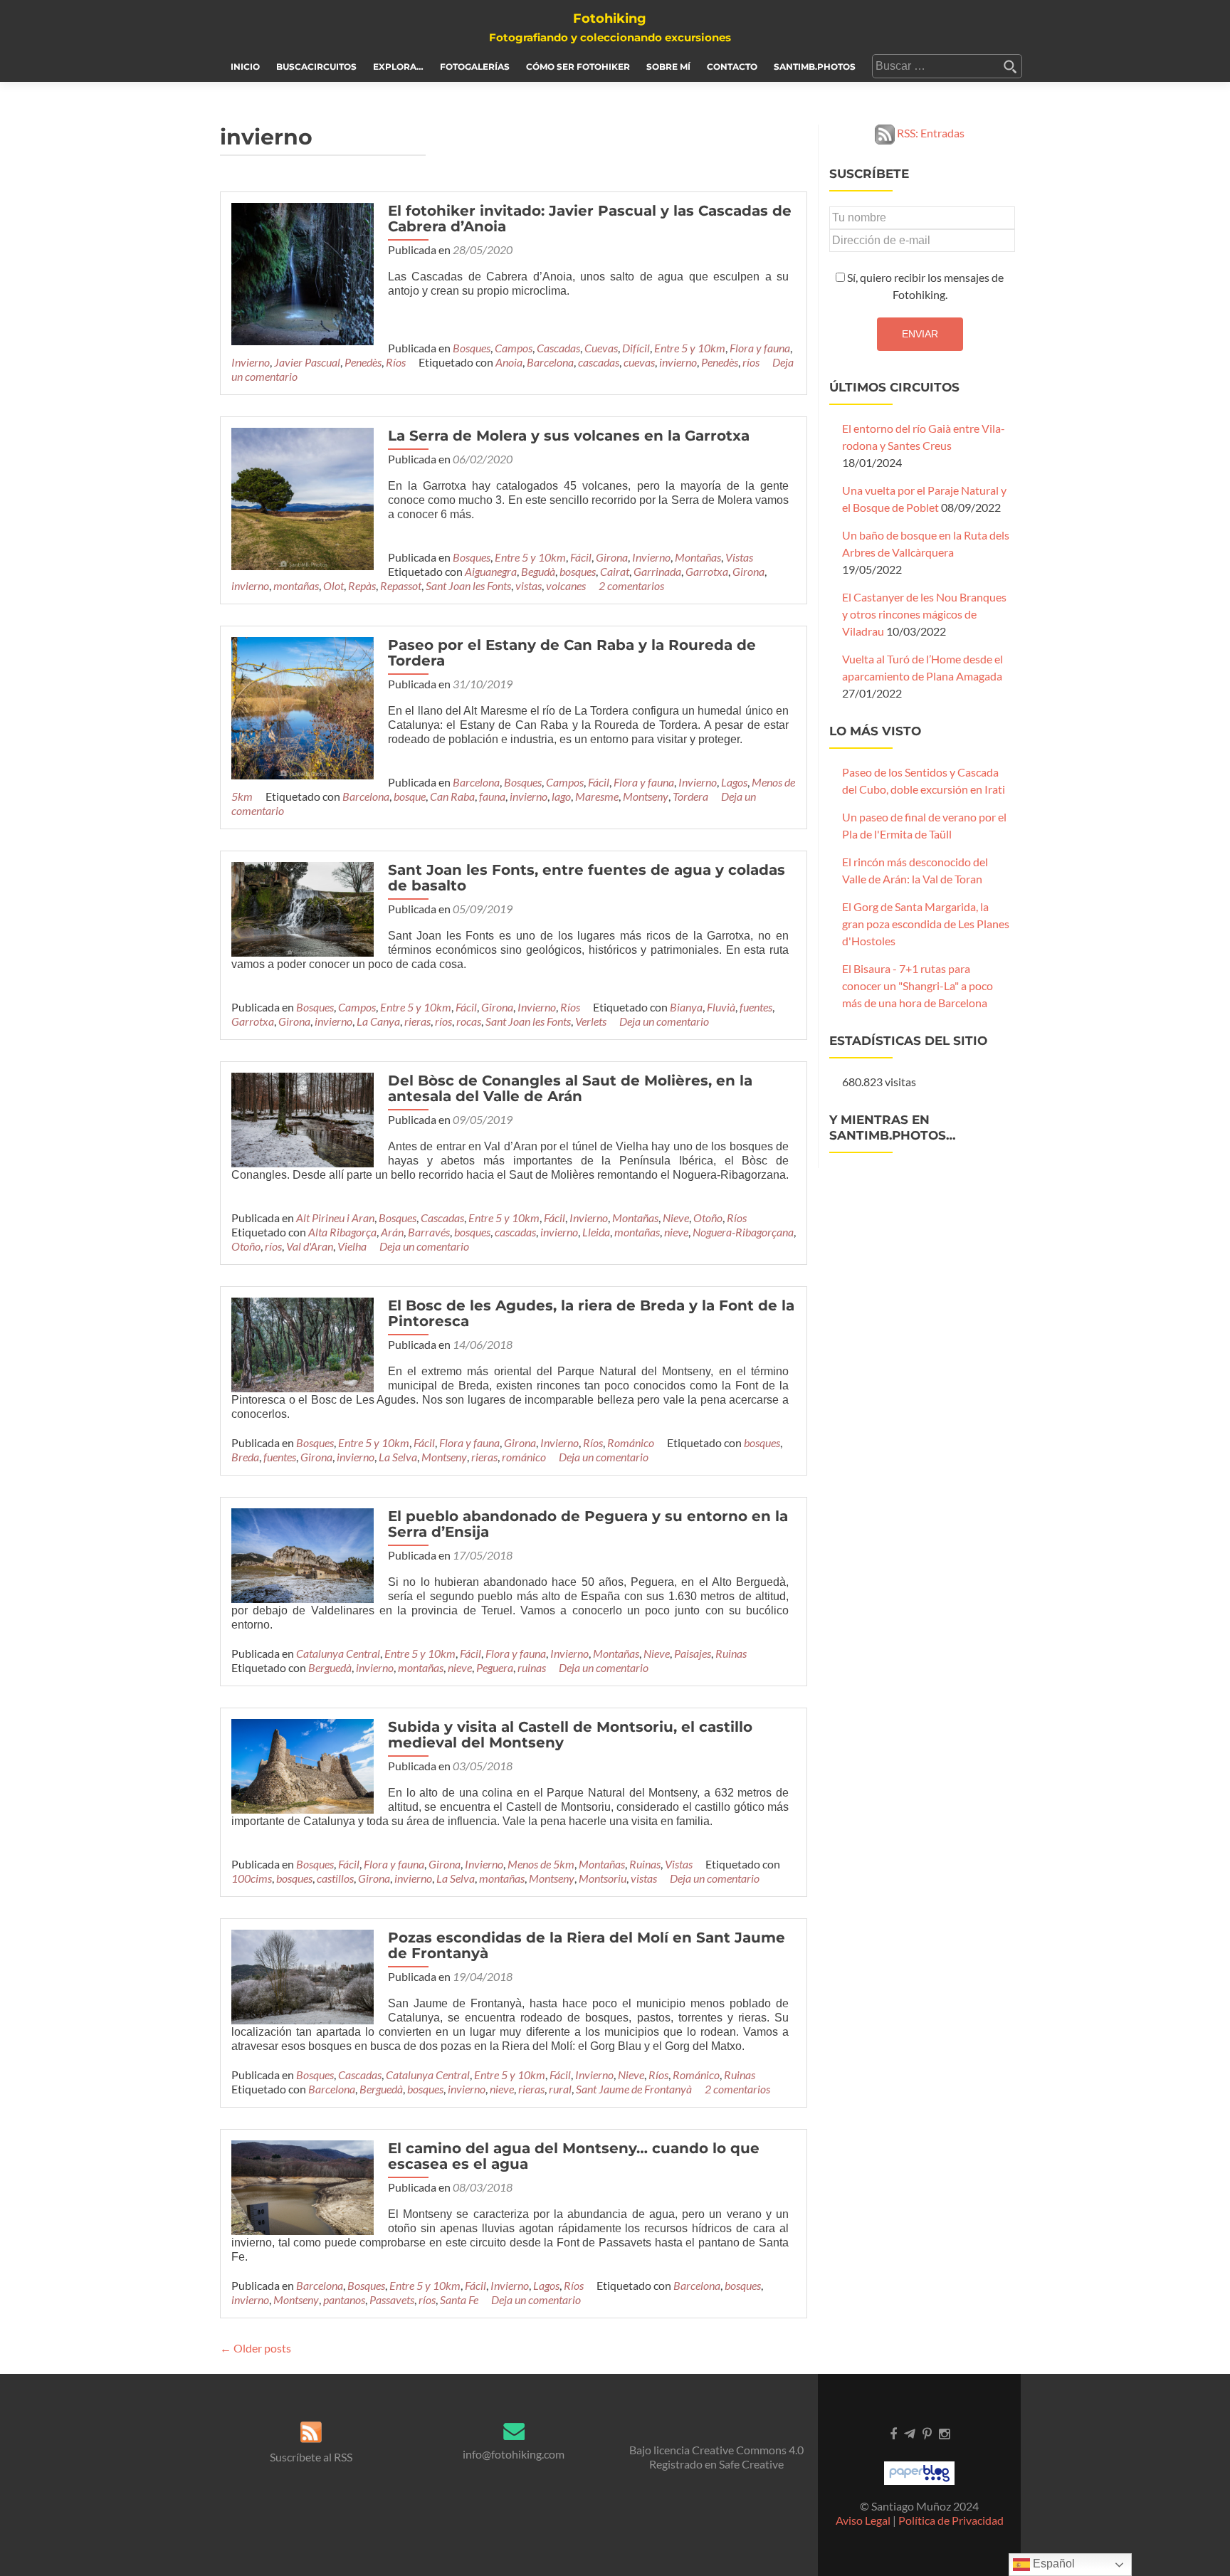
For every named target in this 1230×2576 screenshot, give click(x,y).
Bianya (686, 1007)
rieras (417, 1021)
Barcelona (550, 362)
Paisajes (693, 1653)
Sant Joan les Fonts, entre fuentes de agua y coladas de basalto (587, 878)
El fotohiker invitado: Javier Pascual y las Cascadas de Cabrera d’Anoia (590, 219)
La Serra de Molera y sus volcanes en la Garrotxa (569, 436)
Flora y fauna (760, 348)
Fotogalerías (475, 67)
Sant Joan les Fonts (468, 585)
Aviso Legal (863, 2520)
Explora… (398, 67)
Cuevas (601, 348)
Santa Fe (459, 2299)
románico (524, 1457)
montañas (296, 585)
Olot (333, 585)
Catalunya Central (338, 1653)
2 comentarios (631, 585)
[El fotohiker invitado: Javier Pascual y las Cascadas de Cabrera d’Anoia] (303, 272)
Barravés (429, 1232)
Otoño (708, 1218)
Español (1052, 2564)
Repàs (362, 585)
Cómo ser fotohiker (578, 67)
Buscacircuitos (316, 67)
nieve (676, 1232)
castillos (335, 1878)
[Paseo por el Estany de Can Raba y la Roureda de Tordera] (303, 706)
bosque (410, 796)
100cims (252, 1878)
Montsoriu (603, 1878)
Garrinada (657, 571)
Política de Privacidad (951, 2520)
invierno (678, 362)
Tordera (690, 796)
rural (560, 2089)
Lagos (734, 782)
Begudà (538, 571)
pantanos (344, 2299)
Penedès (363, 362)
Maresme (597, 796)
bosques (578, 571)
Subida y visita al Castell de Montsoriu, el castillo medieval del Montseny (570, 1735)
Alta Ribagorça (342, 1232)
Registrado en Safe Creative (716, 2464)
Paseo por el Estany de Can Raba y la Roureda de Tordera (572, 653)
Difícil (636, 348)
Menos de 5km (541, 1864)
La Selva (398, 1457)
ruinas (532, 1667)
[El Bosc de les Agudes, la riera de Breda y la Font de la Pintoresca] (303, 1343)
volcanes (566, 585)
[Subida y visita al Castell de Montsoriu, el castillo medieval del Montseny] (303, 1764)
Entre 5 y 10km (690, 348)
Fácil (581, 557)
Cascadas (558, 348)
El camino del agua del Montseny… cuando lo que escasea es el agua (574, 2156)
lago (561, 796)
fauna (492, 796)
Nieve (676, 1218)
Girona (612, 557)
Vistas (739, 557)
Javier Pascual (307, 362)
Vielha (352, 1246)
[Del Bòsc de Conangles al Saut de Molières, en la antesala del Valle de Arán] (303, 1119)
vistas (529, 585)
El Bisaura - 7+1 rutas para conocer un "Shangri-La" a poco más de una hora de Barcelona (918, 985)
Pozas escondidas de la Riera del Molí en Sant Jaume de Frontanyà (587, 1945)
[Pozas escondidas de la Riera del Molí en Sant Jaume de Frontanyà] (303, 1975)
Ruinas (731, 1653)
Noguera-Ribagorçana (743, 1232)
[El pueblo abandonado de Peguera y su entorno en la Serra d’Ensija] (303, 1554)
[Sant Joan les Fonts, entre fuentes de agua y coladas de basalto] (303, 908)
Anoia (509, 362)
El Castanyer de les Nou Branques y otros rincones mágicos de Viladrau (924, 614)
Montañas (698, 557)
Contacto (732, 67)
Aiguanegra (491, 571)
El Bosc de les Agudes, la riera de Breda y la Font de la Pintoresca (591, 1313)
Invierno (251, 362)
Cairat (615, 571)
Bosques (472, 348)
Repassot (401, 585)
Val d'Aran (310, 1246)
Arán (392, 1232)
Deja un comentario (664, 1021)
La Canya (378, 1021)
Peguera (495, 1667)
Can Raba (452, 796)
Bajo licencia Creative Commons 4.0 (716, 2450)
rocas (469, 1021)
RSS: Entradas (930, 133)
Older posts (256, 2348)
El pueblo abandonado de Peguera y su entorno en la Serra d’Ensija (588, 1524)
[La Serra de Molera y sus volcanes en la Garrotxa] (303, 497)
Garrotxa (707, 571)
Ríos (396, 362)
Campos (514, 348)
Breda (245, 1457)
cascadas (599, 362)
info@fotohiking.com (514, 2454)
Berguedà (330, 1667)
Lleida (596, 1232)
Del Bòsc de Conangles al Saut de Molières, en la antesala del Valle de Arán (570, 1088)
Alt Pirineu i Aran (335, 1218)
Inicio (245, 67)
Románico (631, 1442)
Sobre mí (668, 67)
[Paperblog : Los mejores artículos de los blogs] (919, 2472)
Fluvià (721, 1007)
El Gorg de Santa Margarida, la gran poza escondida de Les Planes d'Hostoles (926, 924)
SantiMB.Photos (815, 67)
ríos (751, 362)
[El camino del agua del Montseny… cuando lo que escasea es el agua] (303, 2186)
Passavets (392, 2299)
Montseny (646, 796)
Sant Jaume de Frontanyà (634, 2089)
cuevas (639, 362)
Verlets (591, 1021)
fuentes (756, 1007)
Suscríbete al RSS (311, 2457)
